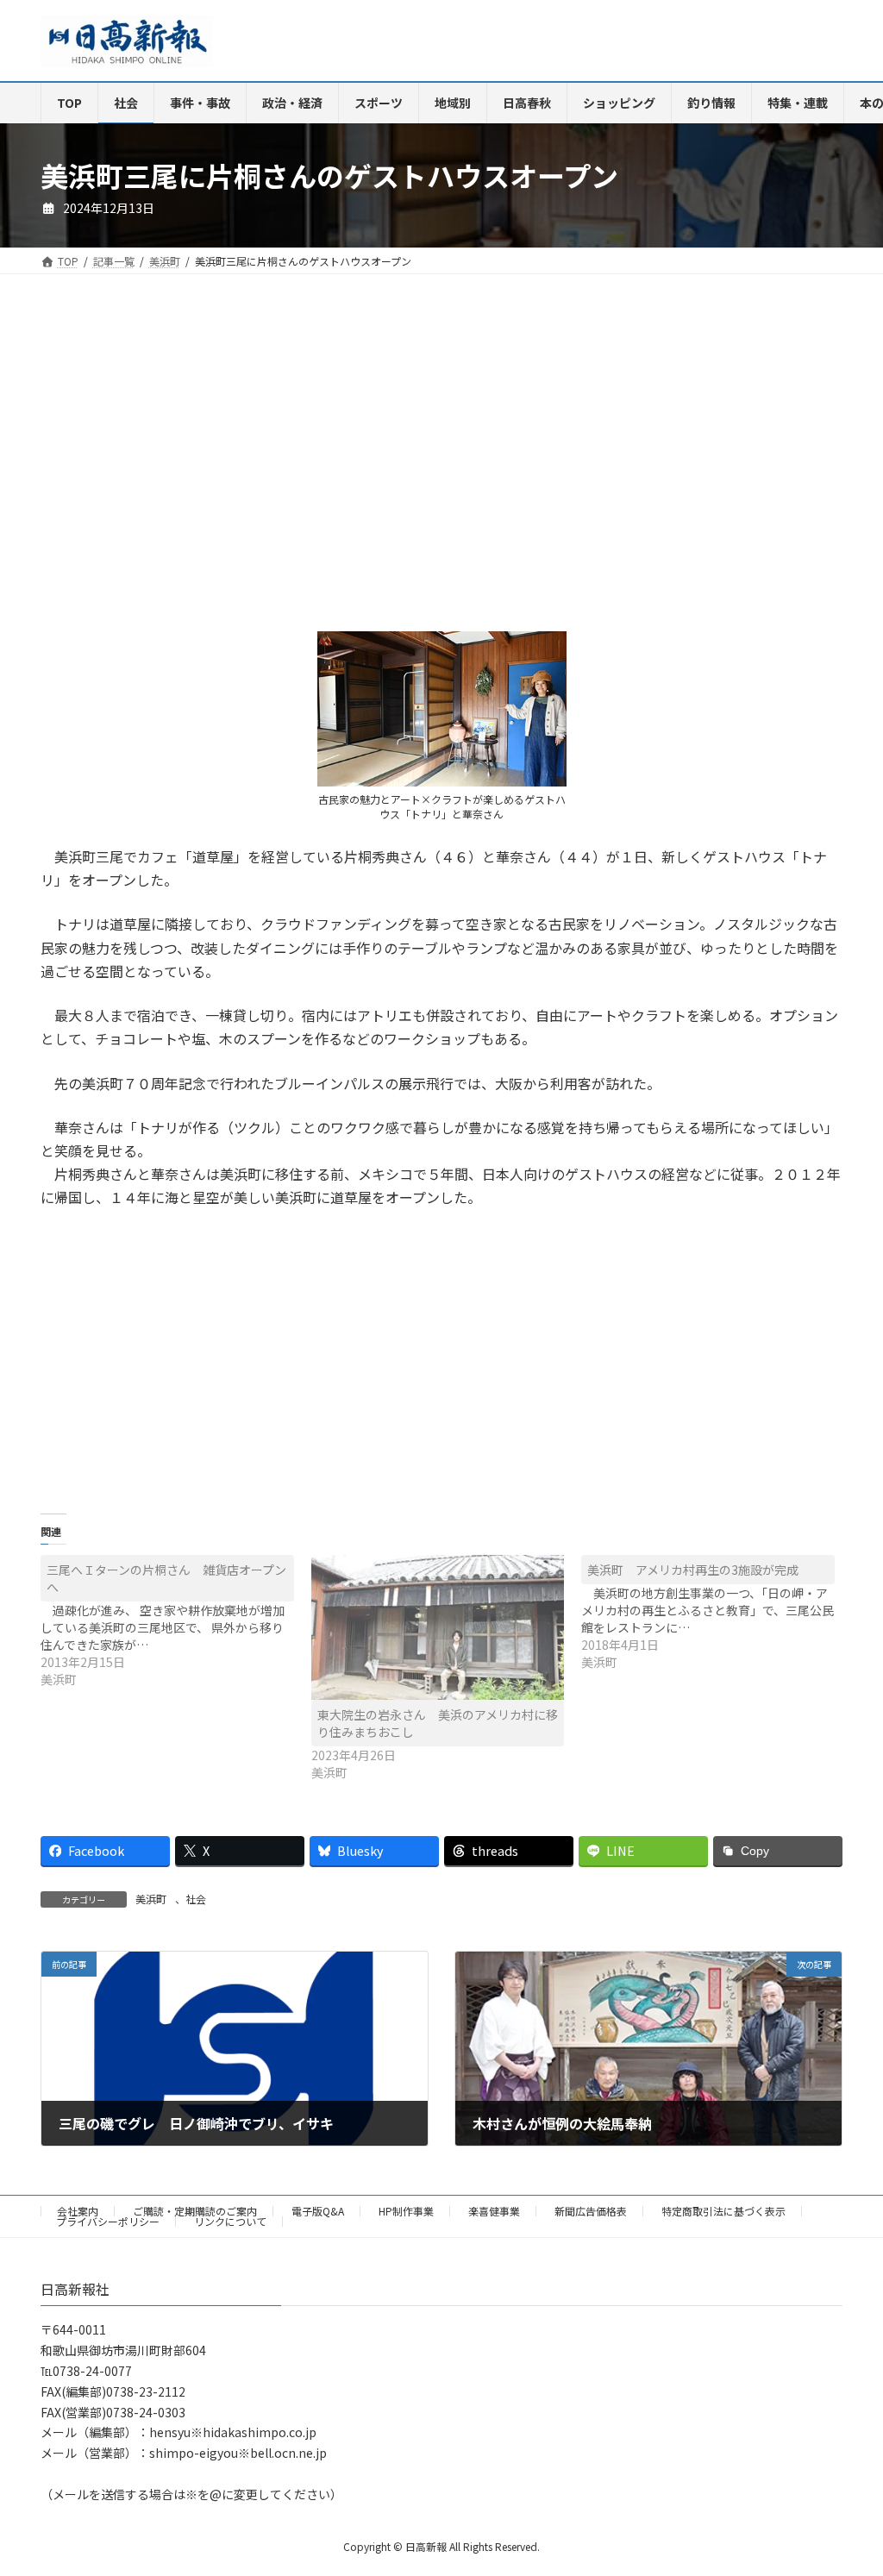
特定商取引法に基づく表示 (723, 2211)
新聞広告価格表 (591, 2211)
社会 (196, 1899)
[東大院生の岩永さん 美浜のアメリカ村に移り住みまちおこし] (438, 1627)
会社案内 (78, 2211)
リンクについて (230, 2221)
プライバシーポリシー (108, 2221)
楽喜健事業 (494, 2211)
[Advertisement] (235, 467)
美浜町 (151, 1899)
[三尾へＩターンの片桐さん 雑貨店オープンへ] (176, 1621)
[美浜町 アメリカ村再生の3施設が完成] (717, 1613)
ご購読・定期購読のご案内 (195, 2211)
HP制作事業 (406, 2211)
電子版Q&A (318, 2211)
